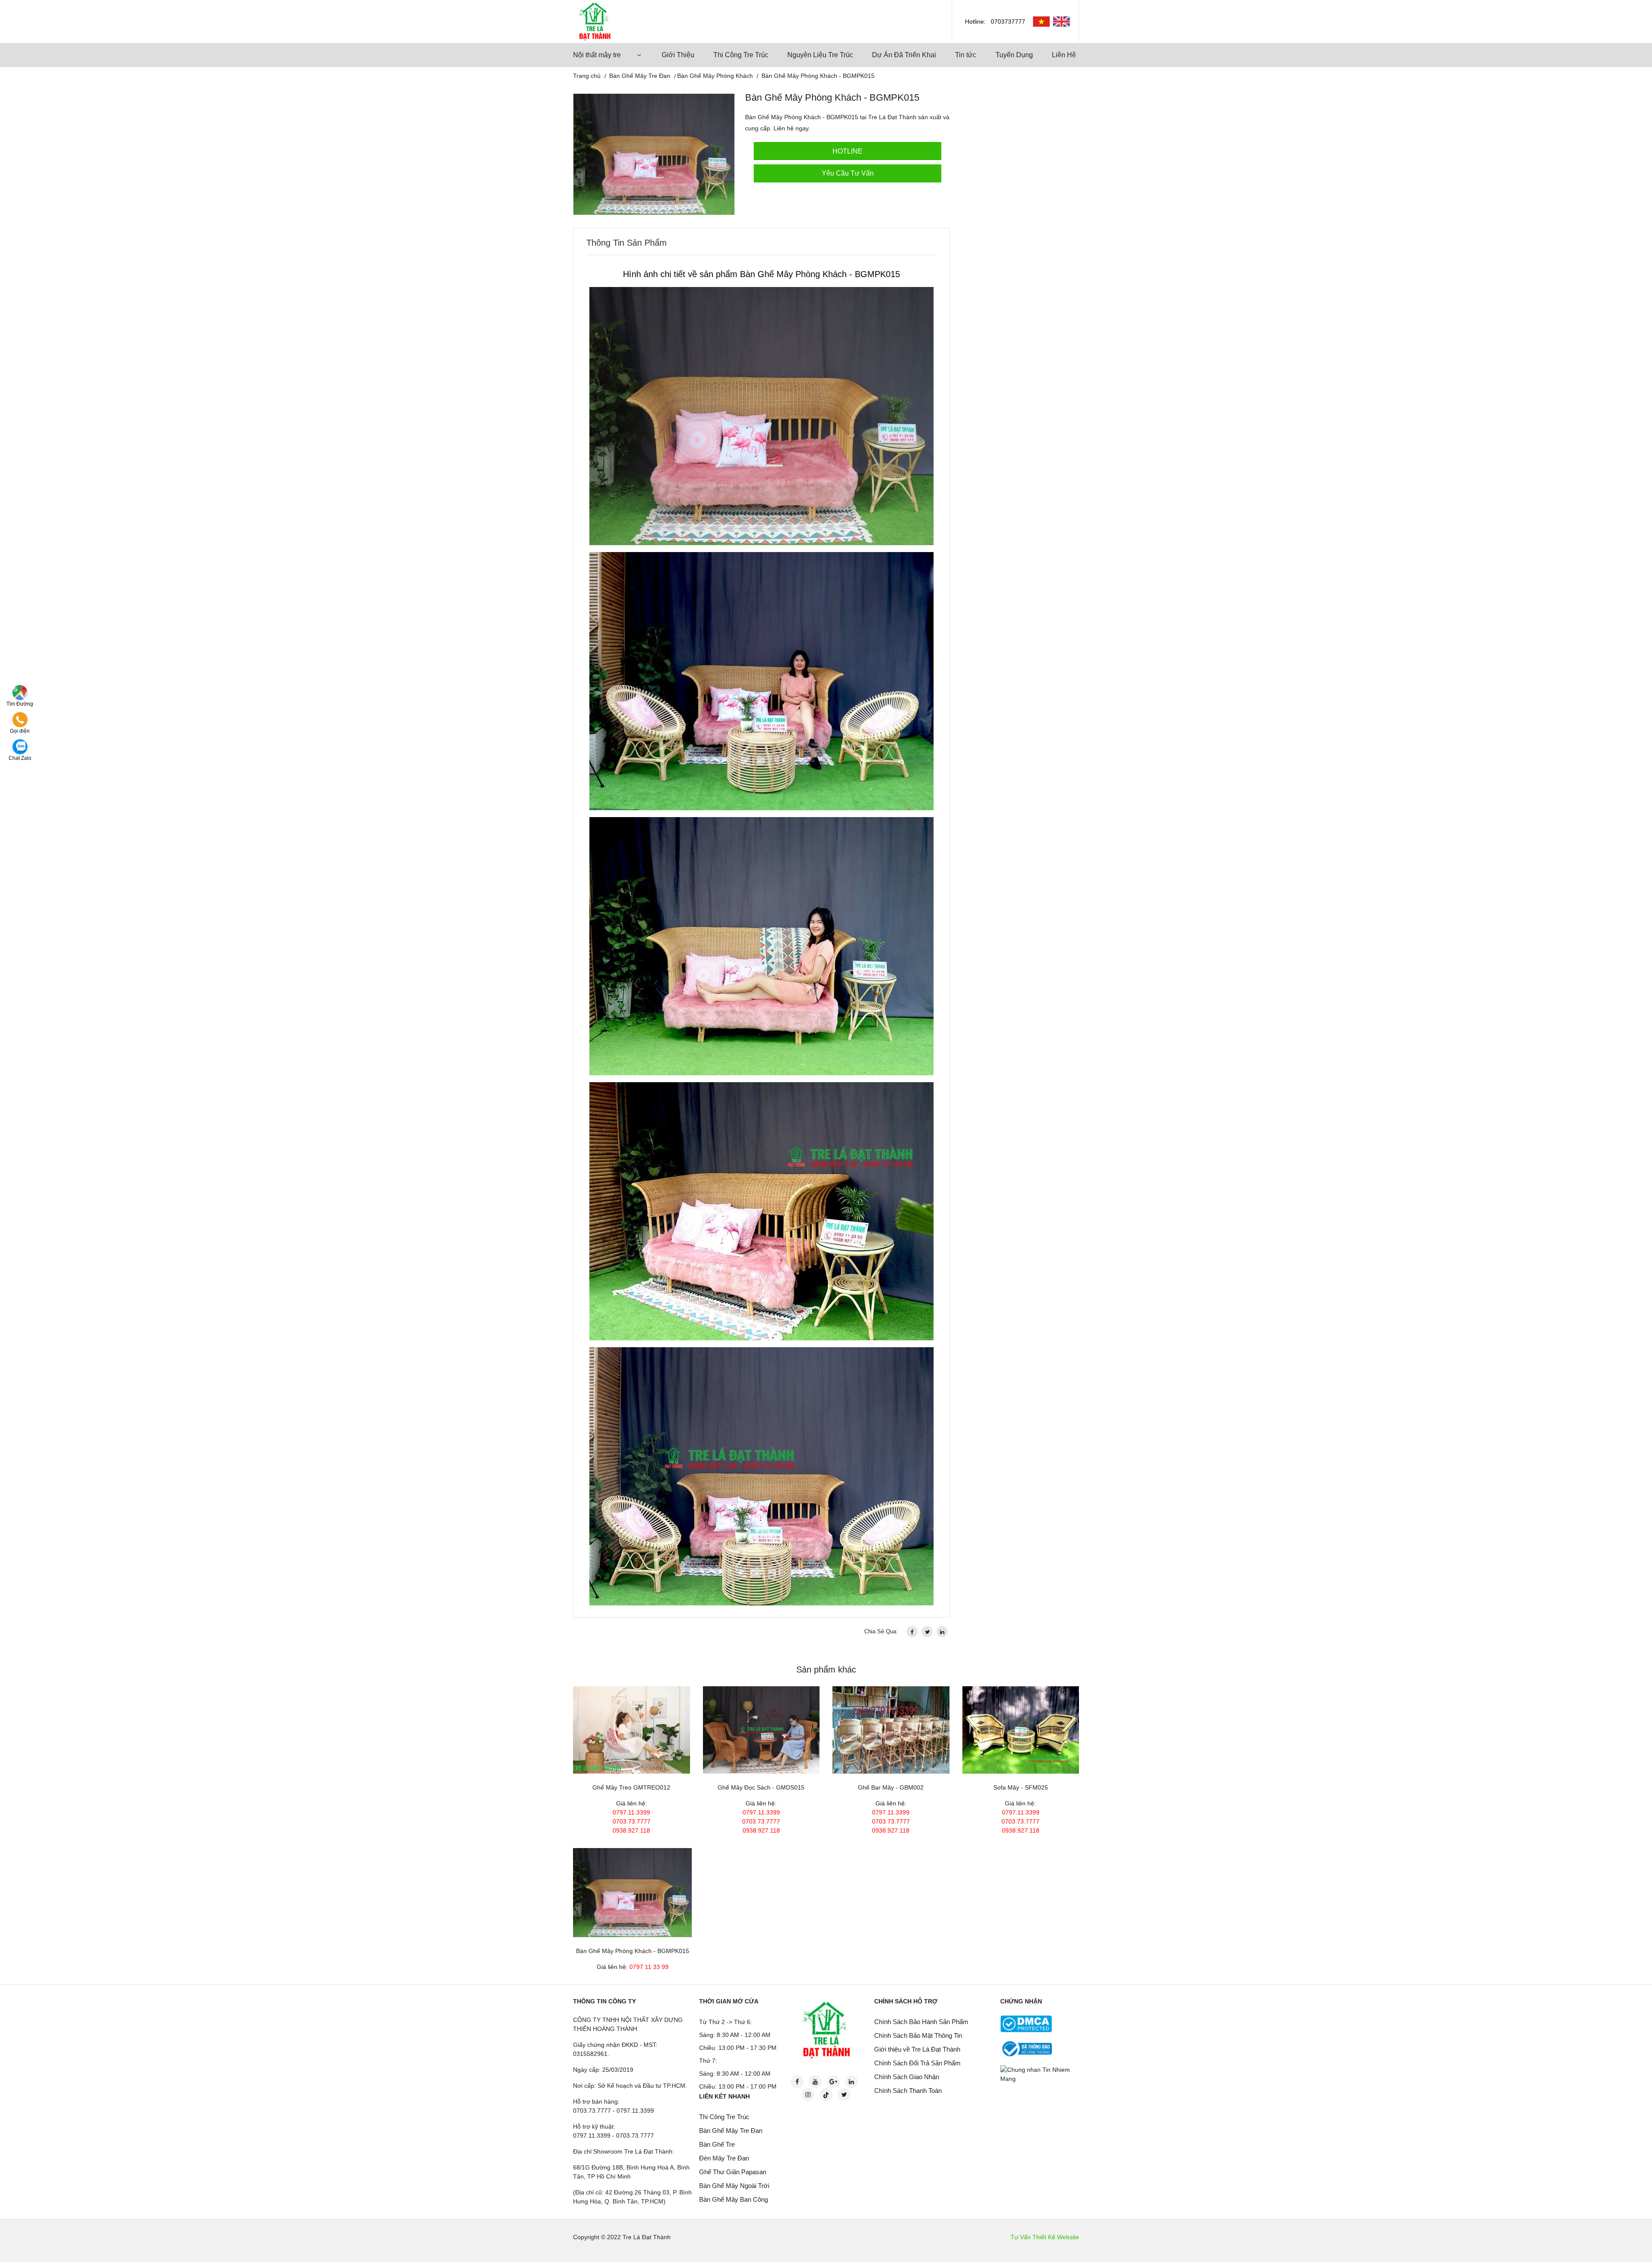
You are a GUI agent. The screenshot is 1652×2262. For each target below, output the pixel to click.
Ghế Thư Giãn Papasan (733, 2172)
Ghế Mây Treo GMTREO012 (631, 1787)
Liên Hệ (1064, 55)
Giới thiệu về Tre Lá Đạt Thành (917, 2049)
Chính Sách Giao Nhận (907, 2077)
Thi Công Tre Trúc (741, 55)
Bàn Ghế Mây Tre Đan (640, 76)
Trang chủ (587, 76)
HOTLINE (848, 151)
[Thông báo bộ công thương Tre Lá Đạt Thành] (1026, 2048)
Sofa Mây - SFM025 (1021, 1787)
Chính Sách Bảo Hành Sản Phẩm (921, 2022)
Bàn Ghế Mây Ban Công (734, 2199)
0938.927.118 (631, 1830)
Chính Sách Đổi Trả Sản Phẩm (917, 2063)
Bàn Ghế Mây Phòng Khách (715, 76)
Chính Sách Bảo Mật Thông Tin (918, 2035)
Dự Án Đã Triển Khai (904, 55)
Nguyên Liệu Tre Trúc (820, 55)
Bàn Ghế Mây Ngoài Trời (734, 2186)
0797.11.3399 (631, 1812)
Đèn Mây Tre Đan (724, 2158)
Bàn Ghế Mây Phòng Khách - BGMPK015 (633, 1951)
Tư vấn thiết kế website (1045, 2237)
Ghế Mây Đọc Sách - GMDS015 (761, 1787)
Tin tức (966, 55)
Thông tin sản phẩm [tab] (627, 243)
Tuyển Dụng (1014, 55)
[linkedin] (942, 1632)
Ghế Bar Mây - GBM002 (891, 1787)
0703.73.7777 (632, 1821)
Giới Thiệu (678, 55)
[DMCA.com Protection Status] (1026, 2023)
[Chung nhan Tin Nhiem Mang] (1041, 2074)
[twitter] (927, 1632)
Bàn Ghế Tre (717, 2144)
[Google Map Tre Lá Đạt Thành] (20, 692)
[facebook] (912, 1632)
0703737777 (1008, 22)
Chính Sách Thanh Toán (908, 2091)
